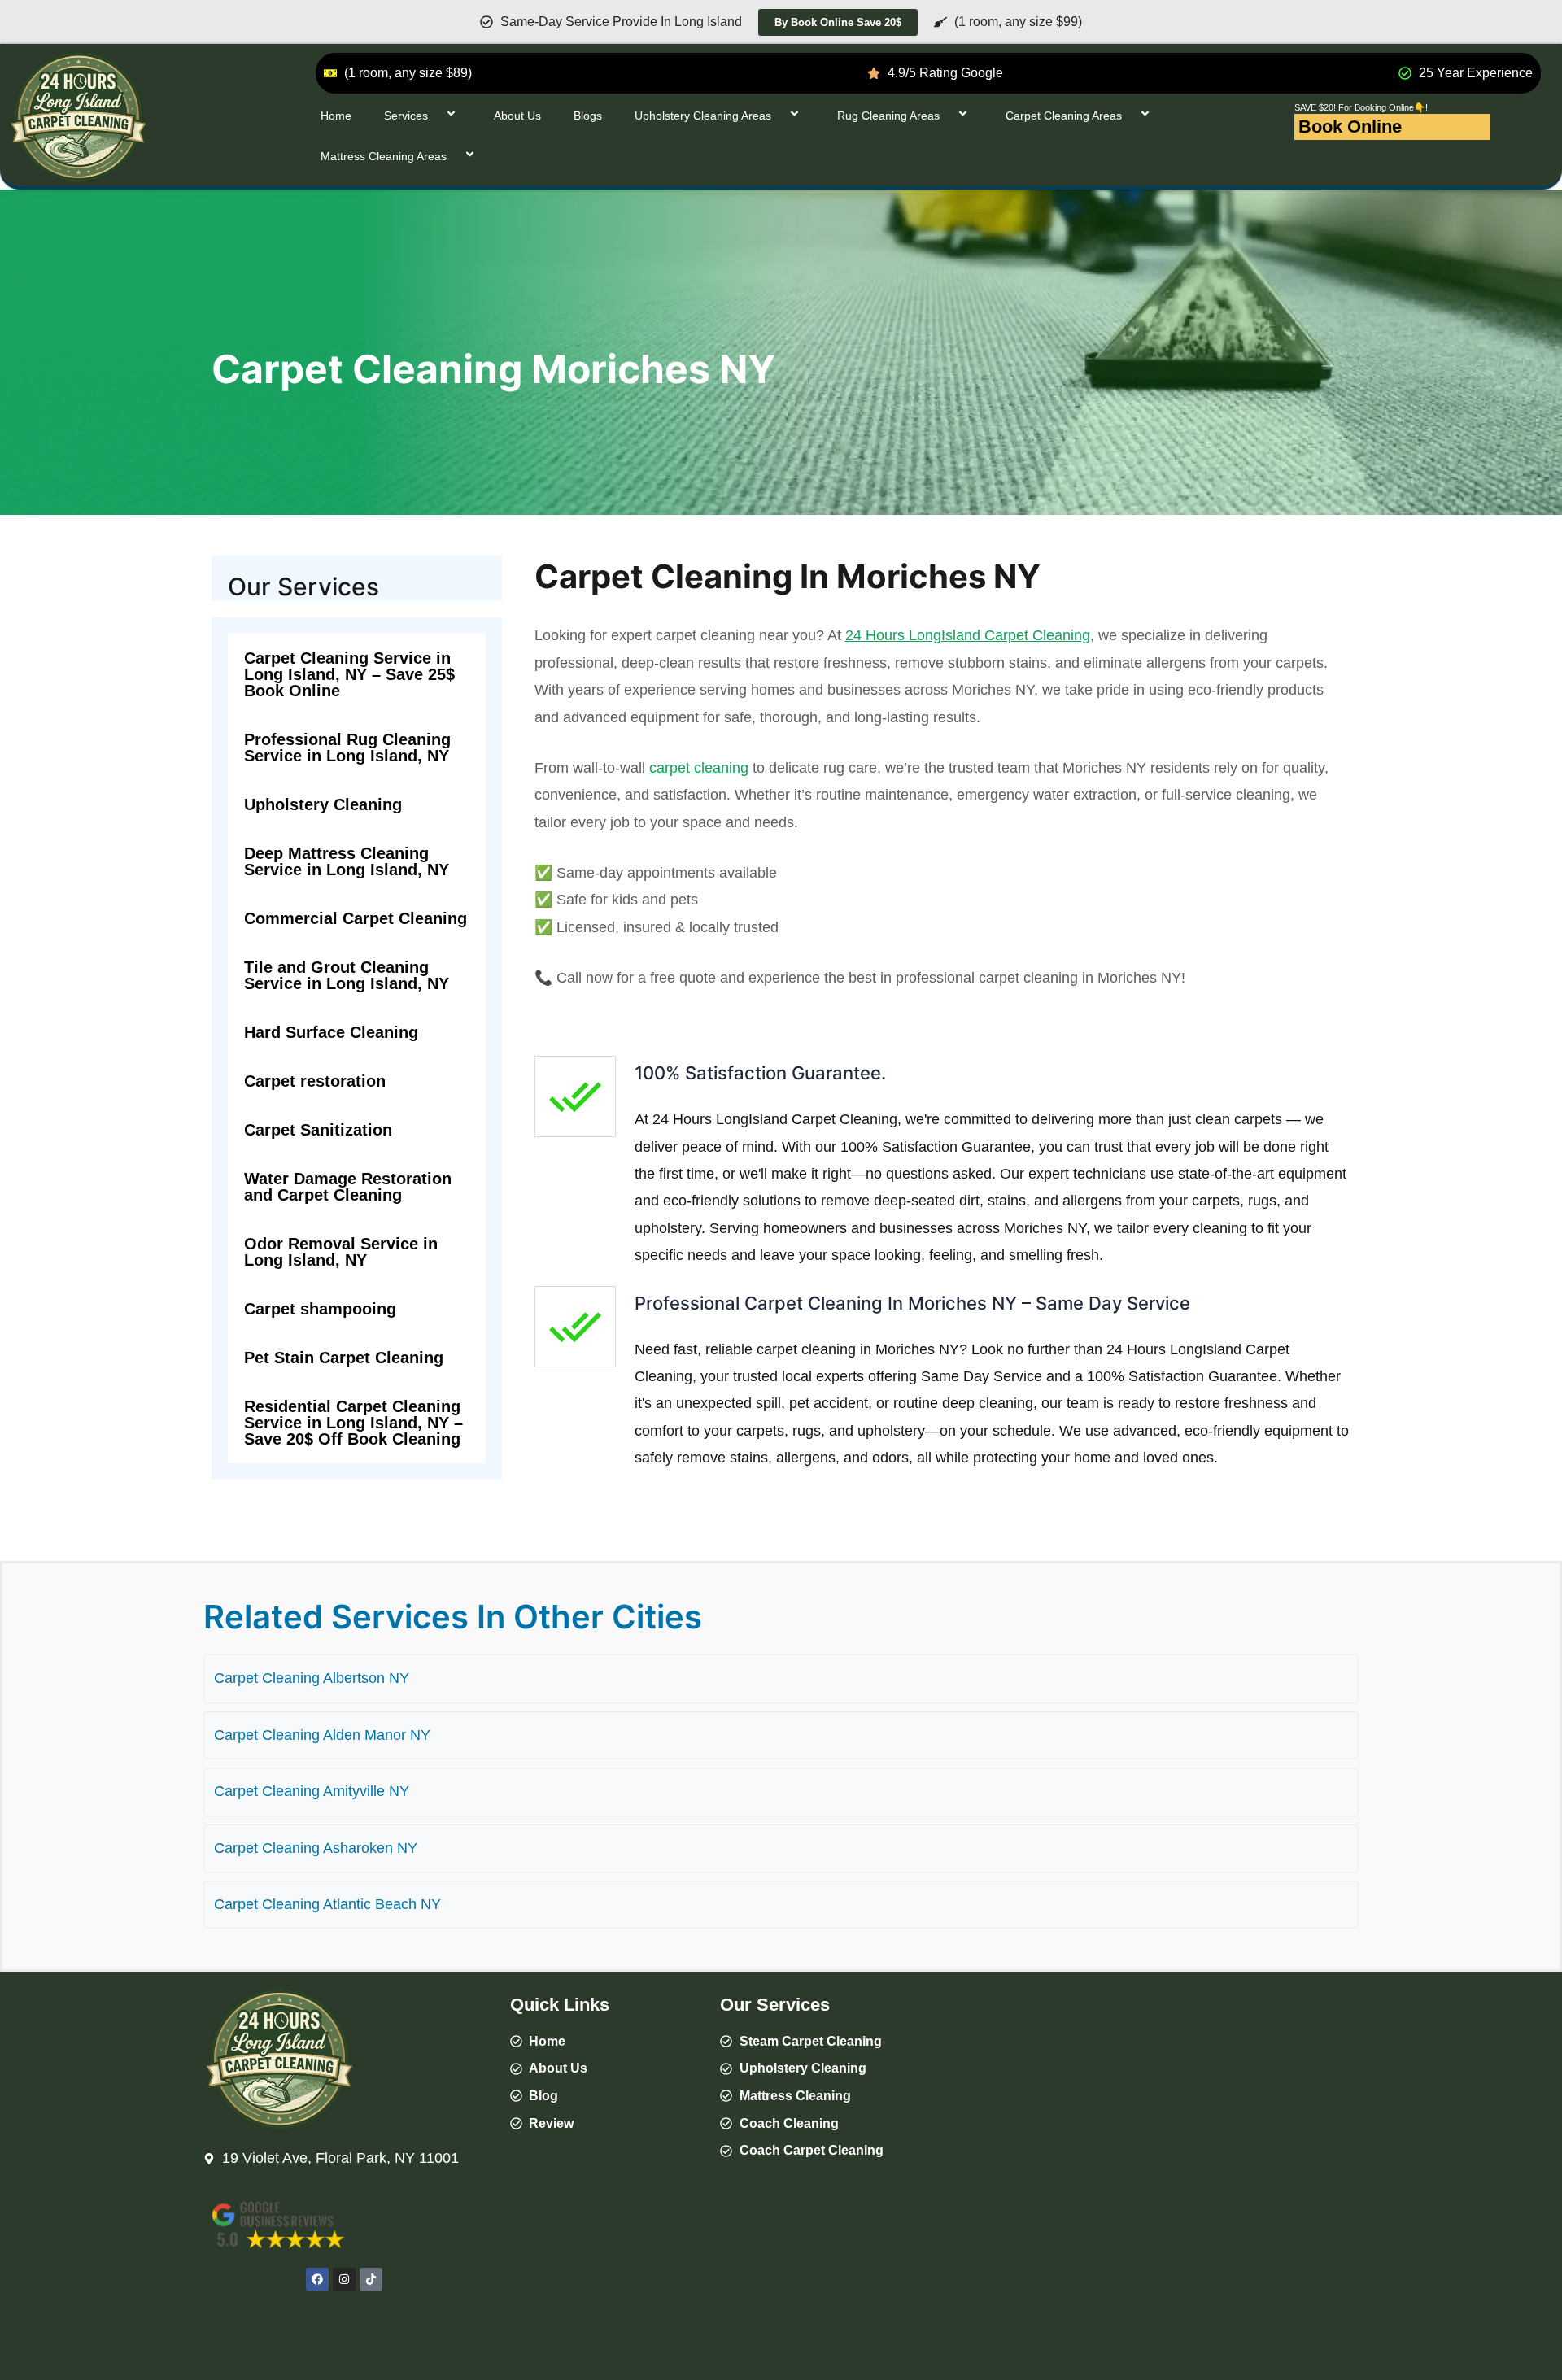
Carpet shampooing (320, 1309)
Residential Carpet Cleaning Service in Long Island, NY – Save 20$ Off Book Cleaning (353, 1423)
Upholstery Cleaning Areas (703, 116)
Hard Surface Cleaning (331, 1032)
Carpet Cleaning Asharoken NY (316, 1848)
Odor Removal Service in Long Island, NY (341, 1252)
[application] (434, 115)
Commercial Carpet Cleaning (356, 918)
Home (336, 116)
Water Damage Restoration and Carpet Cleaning (348, 1187)
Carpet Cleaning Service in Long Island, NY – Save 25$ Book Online (349, 674)
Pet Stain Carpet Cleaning (344, 1358)
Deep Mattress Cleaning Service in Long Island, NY (347, 861)
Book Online (1350, 126)
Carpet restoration (315, 1081)
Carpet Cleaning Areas (1064, 116)
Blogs (588, 116)
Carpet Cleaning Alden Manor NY (322, 1735)
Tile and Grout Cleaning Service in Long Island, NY (347, 975)
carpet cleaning (699, 768)
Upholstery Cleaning (323, 804)
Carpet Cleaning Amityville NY (312, 1791)
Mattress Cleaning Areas (384, 156)
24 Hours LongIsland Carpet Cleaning (968, 635)
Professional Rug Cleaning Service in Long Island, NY (347, 748)
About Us (517, 116)
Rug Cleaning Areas (888, 116)
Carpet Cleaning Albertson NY (312, 1678)
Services (406, 116)
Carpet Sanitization (318, 1130)
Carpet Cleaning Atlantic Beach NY (327, 1904)
